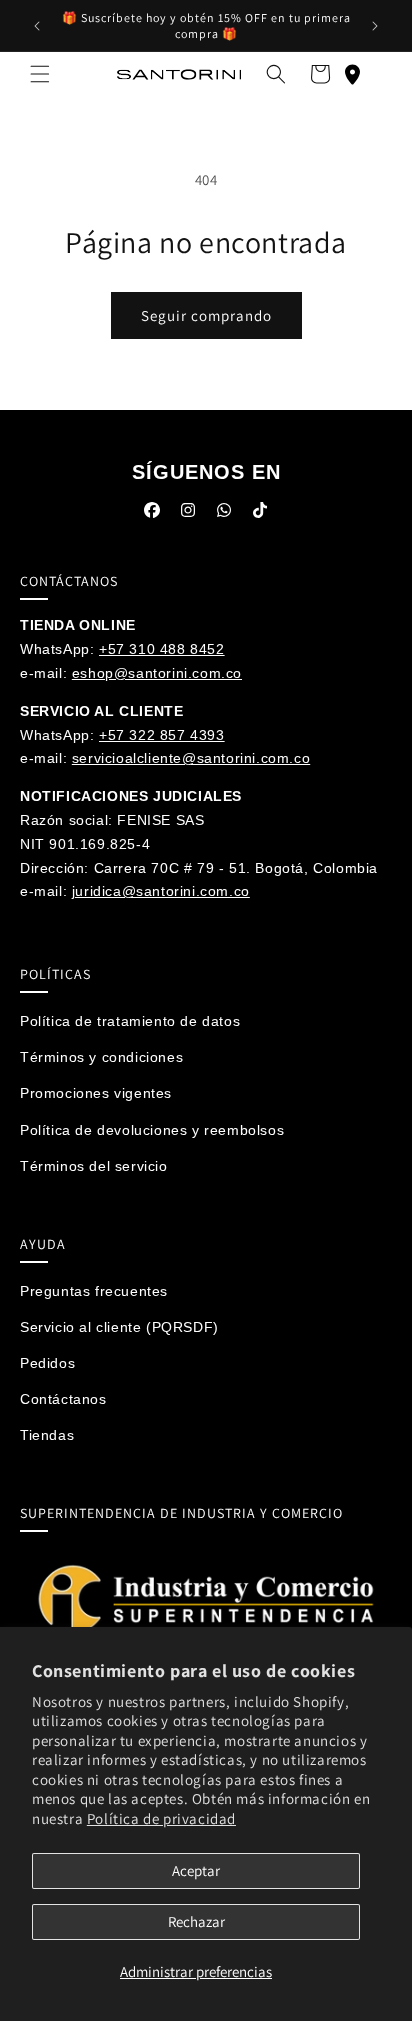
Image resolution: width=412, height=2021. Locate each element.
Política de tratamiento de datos (130, 1021)
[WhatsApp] (224, 514)
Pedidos (47, 1363)
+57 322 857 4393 (162, 735)
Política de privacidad (161, 1818)
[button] (40, 74)
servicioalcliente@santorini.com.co (191, 758)
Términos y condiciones (101, 1057)
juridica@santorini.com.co (161, 891)
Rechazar (196, 1921)
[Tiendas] (352, 74)
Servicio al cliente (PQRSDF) (119, 1327)
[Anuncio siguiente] (375, 26)
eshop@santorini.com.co (157, 673)
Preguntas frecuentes (94, 1291)
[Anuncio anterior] (37, 26)
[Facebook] (152, 514)
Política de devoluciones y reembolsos (152, 1130)
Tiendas (47, 1435)
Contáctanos (63, 1399)
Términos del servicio (94, 1166)
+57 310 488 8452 (162, 649)
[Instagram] (188, 514)
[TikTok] (260, 514)
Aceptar (196, 1870)
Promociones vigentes (96, 1093)
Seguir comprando (206, 315)
